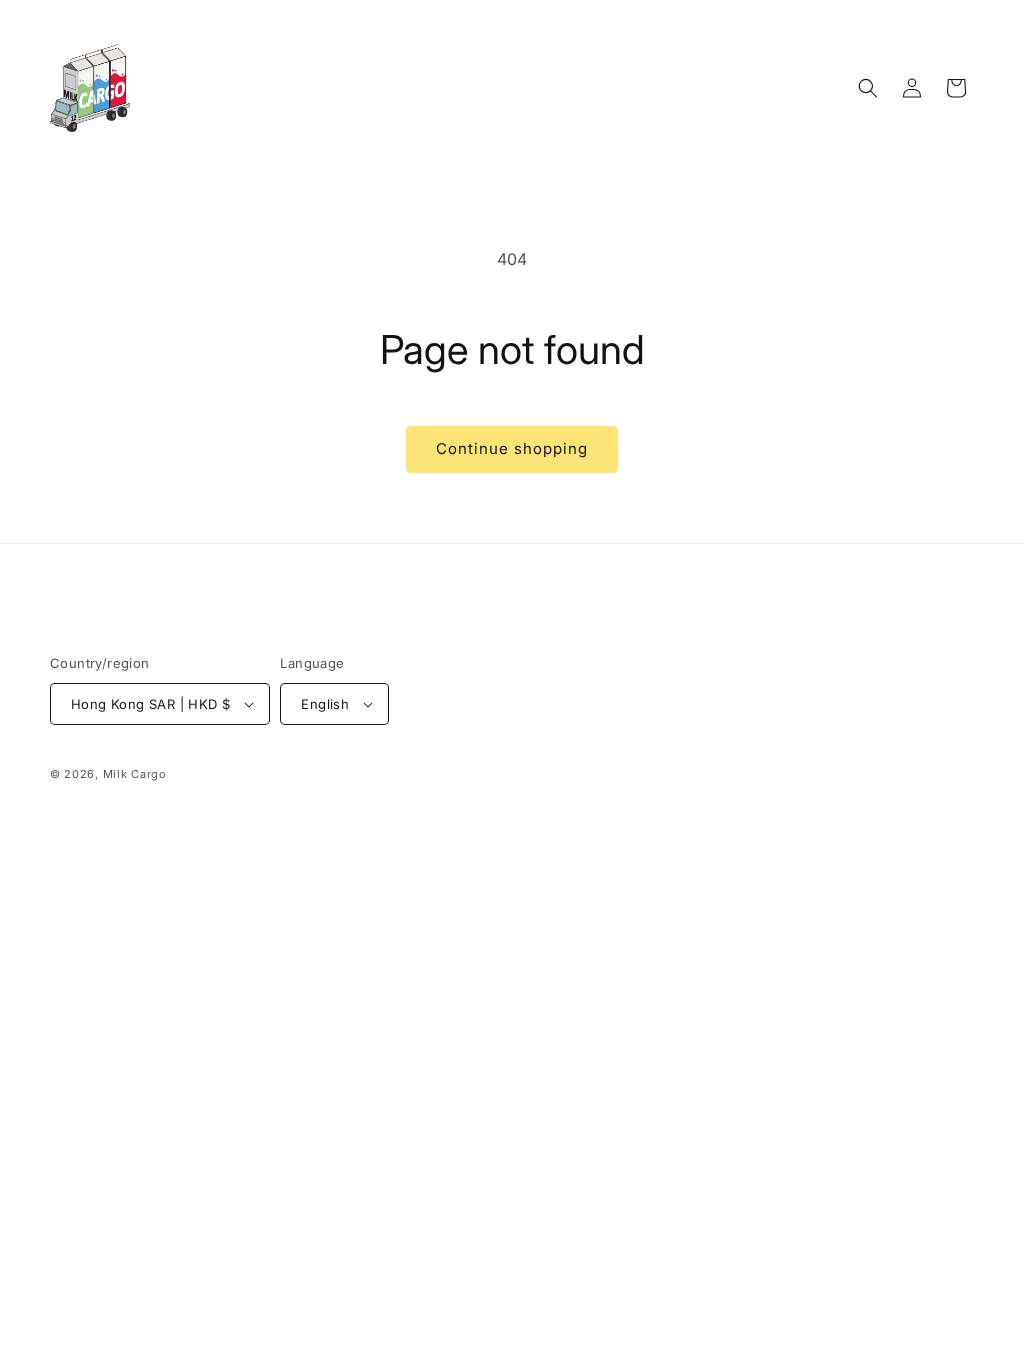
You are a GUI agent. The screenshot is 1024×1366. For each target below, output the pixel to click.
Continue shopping (512, 448)
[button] (868, 88)
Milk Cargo (135, 774)
